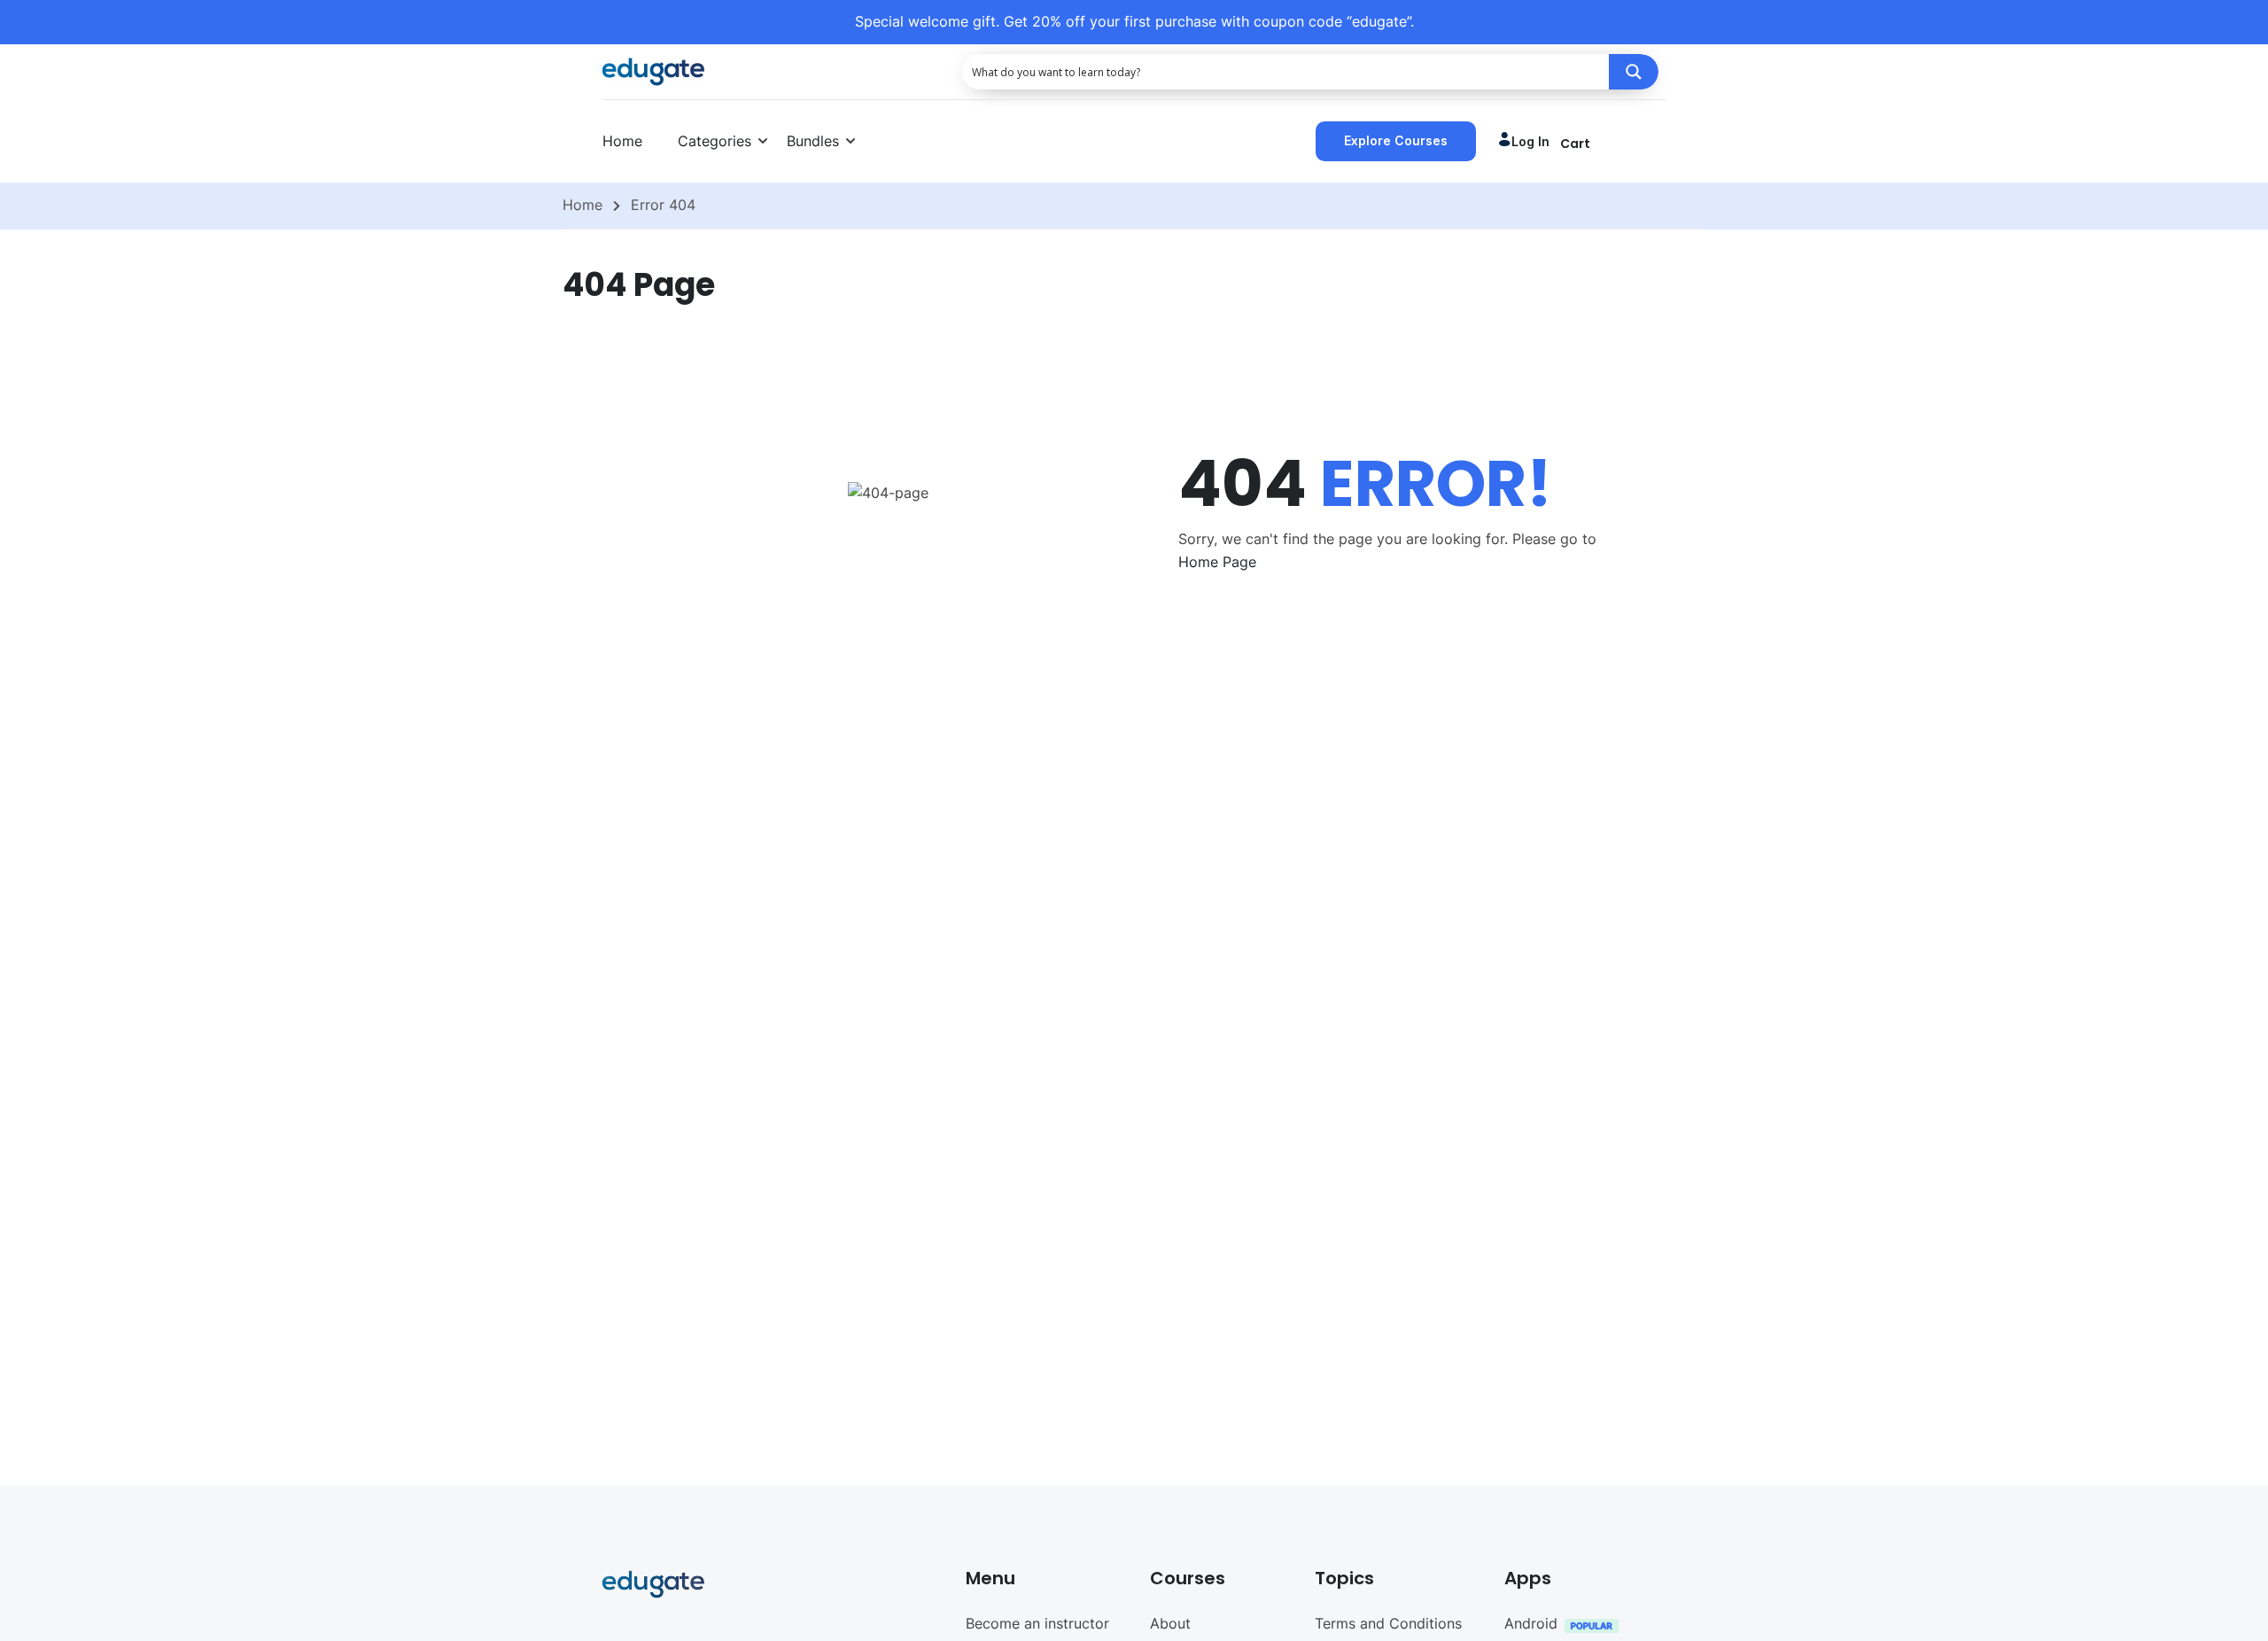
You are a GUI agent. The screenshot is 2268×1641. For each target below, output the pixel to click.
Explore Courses (1396, 140)
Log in (1530, 141)
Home (622, 141)
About (1170, 1623)
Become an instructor (1037, 1623)
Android (1531, 1623)
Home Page (1217, 562)
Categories (715, 141)
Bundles (813, 141)
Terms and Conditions (1388, 1623)
